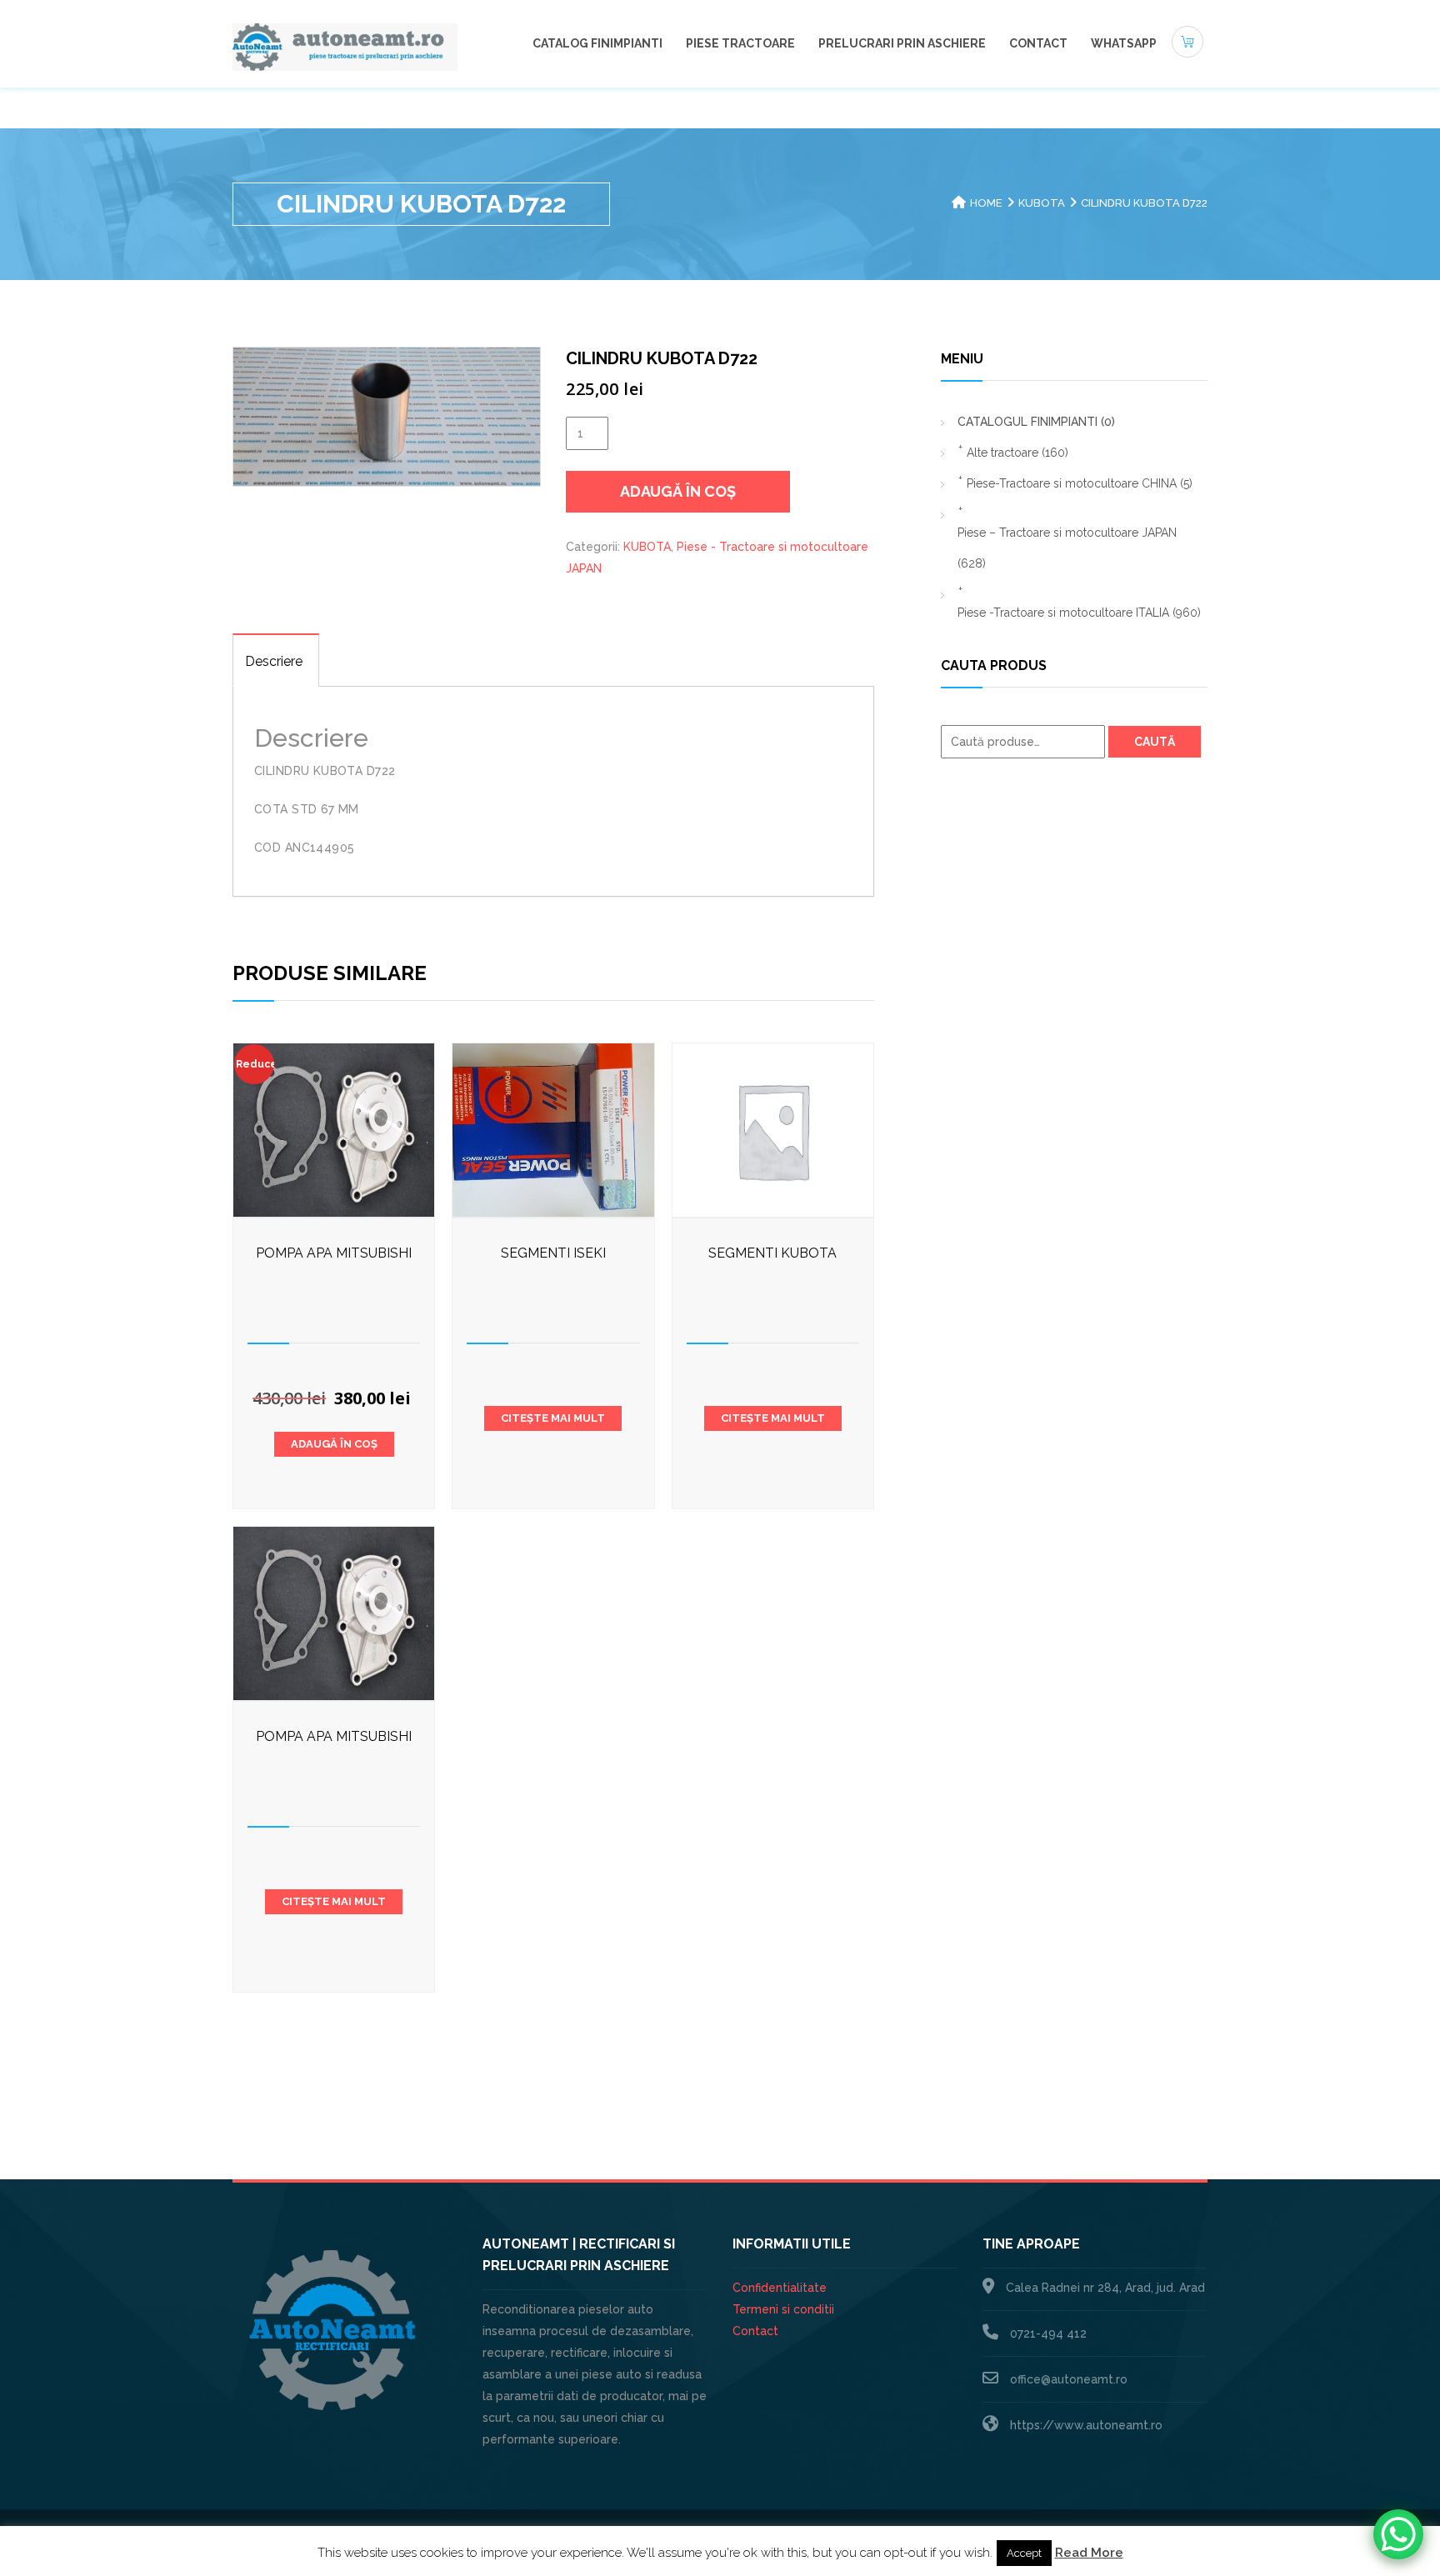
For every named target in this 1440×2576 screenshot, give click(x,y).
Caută (1155, 742)
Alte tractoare (1017, 453)
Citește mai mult (553, 1418)
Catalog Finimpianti (597, 43)
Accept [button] (1024, 2553)
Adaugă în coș (678, 491)
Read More (1089, 2553)
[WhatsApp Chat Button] (1398, 2534)
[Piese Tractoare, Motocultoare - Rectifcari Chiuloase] (345, 46)
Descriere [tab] (274, 661)
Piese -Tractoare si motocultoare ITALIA (1079, 613)
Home (986, 203)
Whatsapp (1124, 43)
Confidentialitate (780, 2288)
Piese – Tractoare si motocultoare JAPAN (1067, 548)
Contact (1038, 43)
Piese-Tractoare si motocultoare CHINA (1080, 483)
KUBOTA (1042, 203)
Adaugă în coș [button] (334, 1444)
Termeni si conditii (783, 2309)
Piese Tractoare (740, 43)
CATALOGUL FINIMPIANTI (1036, 422)
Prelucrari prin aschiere (902, 43)
